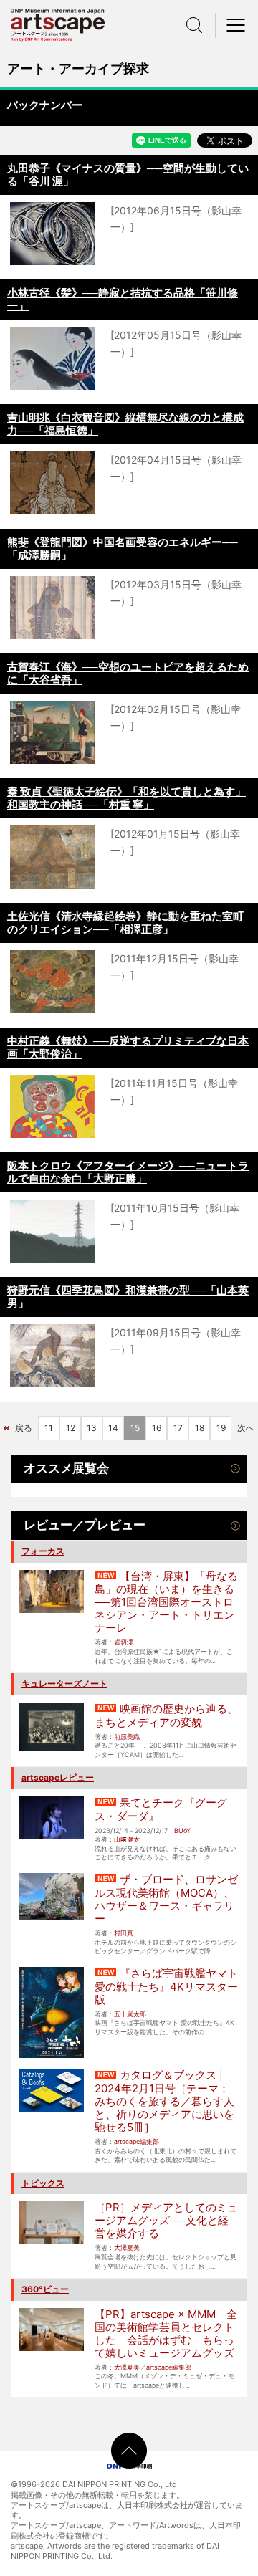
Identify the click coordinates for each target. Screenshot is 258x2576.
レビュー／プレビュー (85, 1525)
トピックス (43, 2183)
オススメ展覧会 (66, 1468)
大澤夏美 (127, 2247)
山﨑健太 (127, 1839)
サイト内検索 (194, 25)
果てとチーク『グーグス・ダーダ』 (161, 1809)
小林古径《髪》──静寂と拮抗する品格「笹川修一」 (123, 299)
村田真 (124, 1933)
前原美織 (127, 1737)
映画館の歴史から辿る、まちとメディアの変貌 (166, 1715)
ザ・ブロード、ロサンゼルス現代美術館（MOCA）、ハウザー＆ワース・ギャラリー (166, 1899)
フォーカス (43, 1551)
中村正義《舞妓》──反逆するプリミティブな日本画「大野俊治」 (128, 1047)
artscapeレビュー (58, 1777)
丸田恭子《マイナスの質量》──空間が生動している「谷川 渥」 (128, 174)
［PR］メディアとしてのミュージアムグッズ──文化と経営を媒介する (166, 2220)
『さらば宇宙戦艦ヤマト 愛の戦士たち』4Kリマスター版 (166, 1986)
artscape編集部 (137, 2141)
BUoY (182, 1830)
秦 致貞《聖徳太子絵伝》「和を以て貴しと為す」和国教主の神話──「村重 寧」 (126, 798)
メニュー (236, 25)
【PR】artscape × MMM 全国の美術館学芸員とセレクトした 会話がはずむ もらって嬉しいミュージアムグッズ (166, 2333)
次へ (246, 1428)
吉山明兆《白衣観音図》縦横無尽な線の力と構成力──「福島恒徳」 (125, 424)
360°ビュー (45, 2289)
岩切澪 (124, 1642)
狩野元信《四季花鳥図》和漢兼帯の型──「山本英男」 (128, 1297)
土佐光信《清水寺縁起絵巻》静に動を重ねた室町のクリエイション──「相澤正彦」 (125, 923)
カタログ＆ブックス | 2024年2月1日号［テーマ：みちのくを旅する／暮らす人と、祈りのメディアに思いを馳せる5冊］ (164, 2101)
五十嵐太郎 (130, 2014)
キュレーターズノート (64, 1684)
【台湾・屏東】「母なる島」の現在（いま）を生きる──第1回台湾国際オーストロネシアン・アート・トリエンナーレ (166, 1602)
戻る (24, 1428)
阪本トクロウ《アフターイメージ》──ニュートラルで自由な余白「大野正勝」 (128, 1172)
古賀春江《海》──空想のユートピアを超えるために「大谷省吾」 (128, 673)
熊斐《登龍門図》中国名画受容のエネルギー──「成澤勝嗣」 (123, 549)
